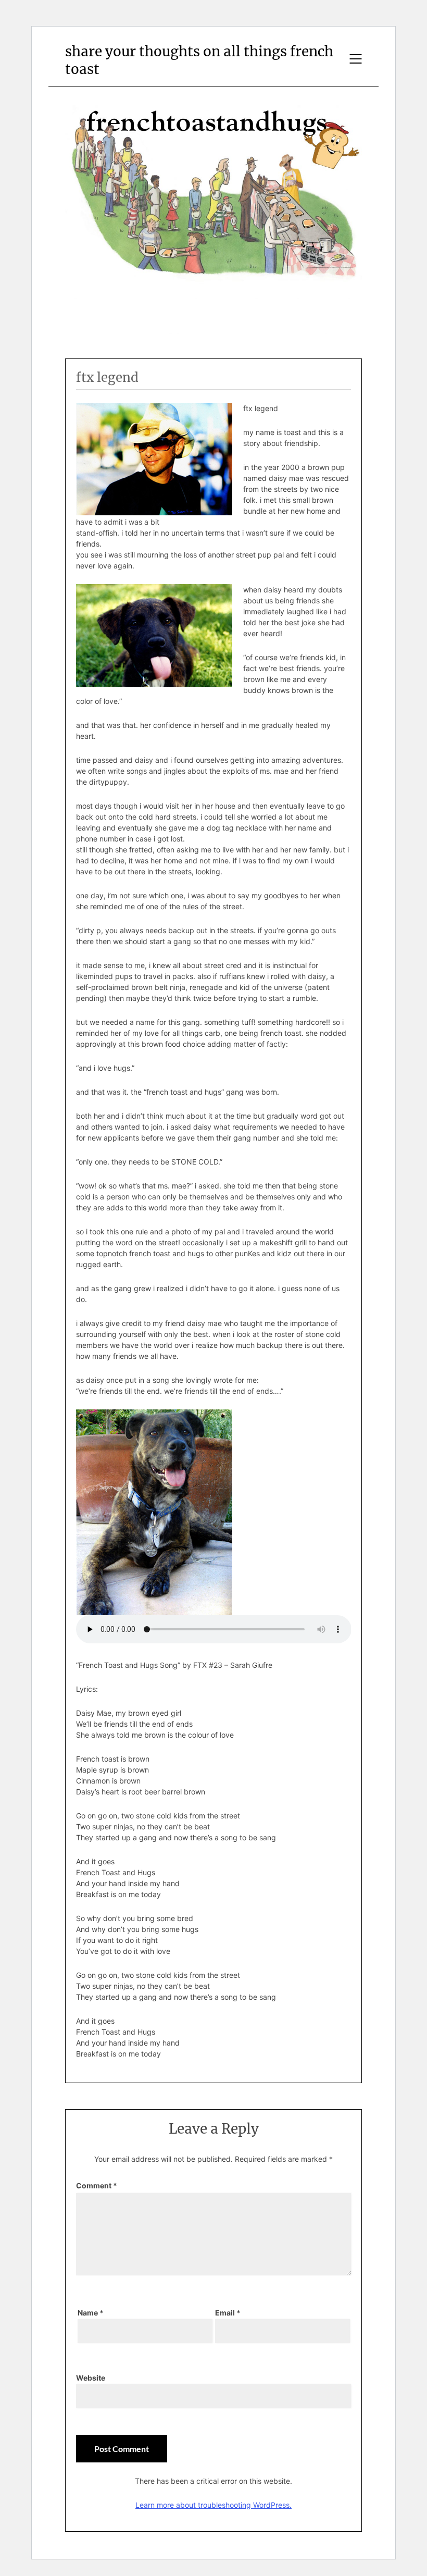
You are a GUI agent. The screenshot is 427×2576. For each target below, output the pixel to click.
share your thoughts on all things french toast (199, 60)
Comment (97, 2185)
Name (91, 2313)
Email (228, 2313)
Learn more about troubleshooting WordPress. (213, 2505)
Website (91, 2378)
